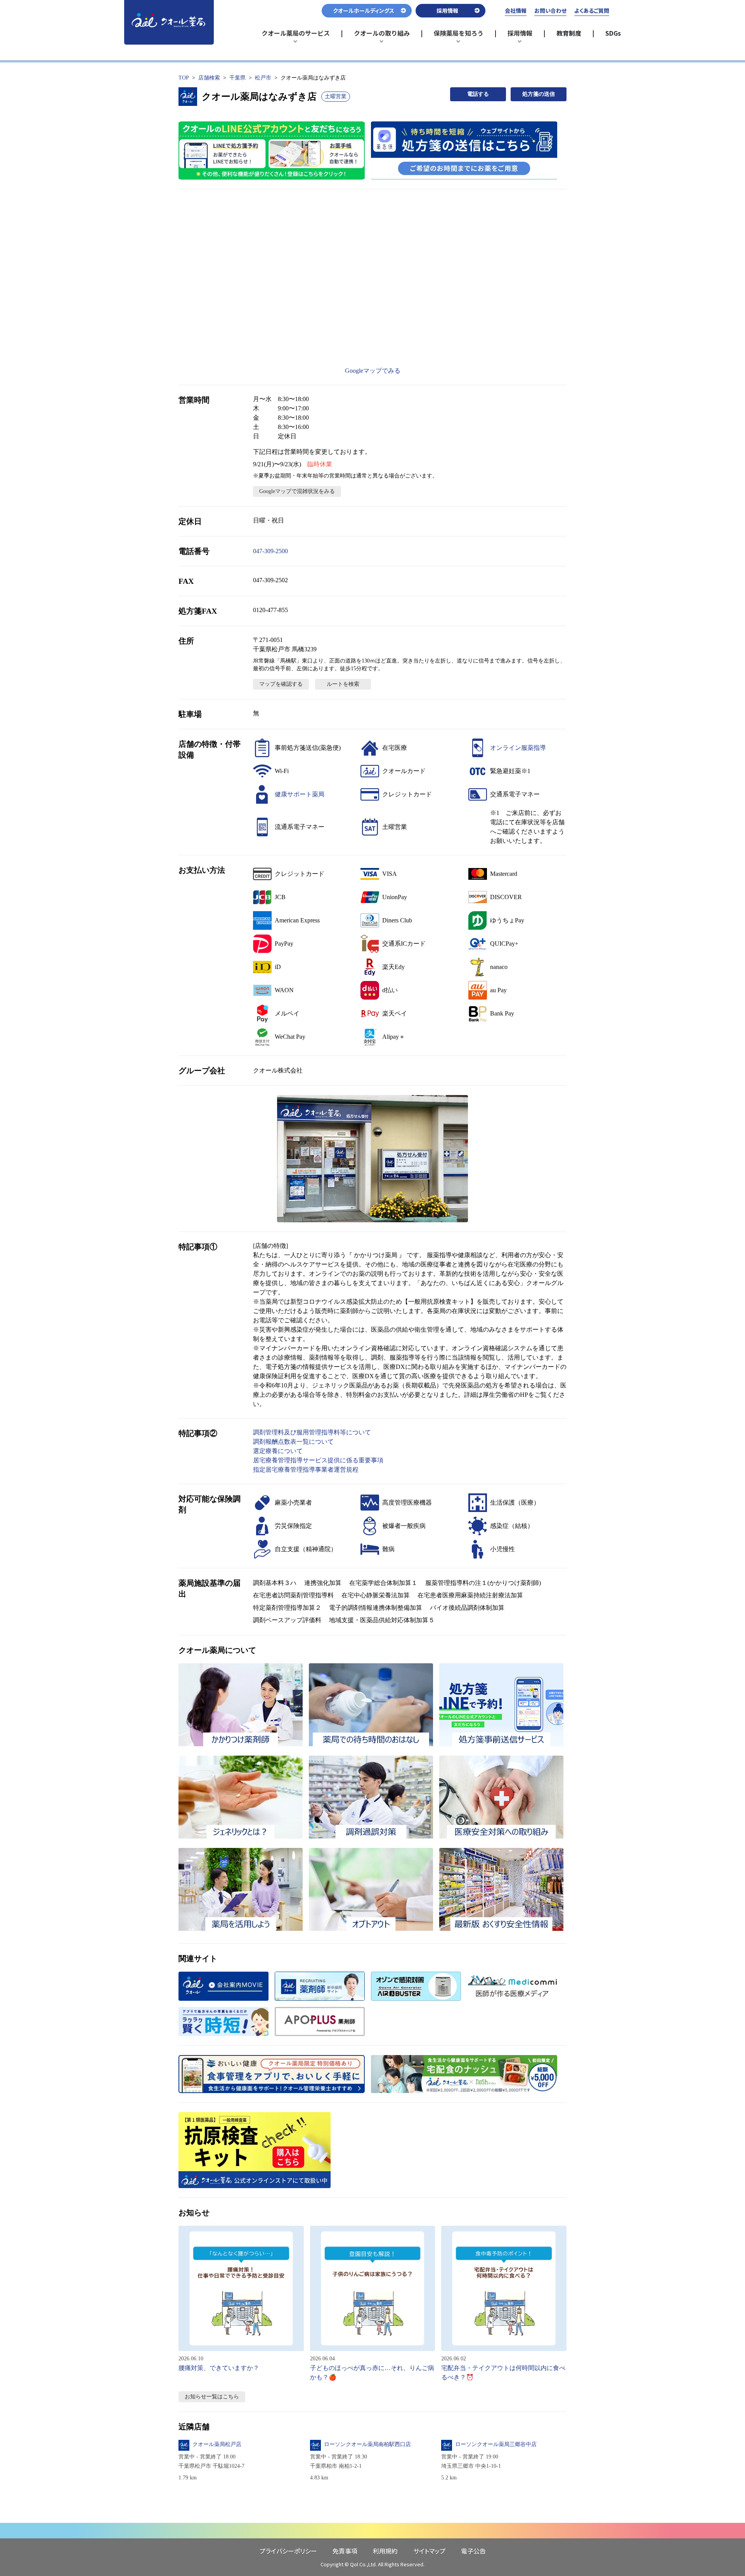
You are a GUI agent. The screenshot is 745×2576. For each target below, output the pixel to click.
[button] (372, 1159)
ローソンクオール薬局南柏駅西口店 (367, 2444)
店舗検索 (209, 78)
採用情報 (524, 36)
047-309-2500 (270, 551)
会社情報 (516, 10)
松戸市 (263, 78)
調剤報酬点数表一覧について (293, 1442)
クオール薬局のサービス (296, 36)
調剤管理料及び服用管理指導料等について (312, 1432)
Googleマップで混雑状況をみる (297, 491)
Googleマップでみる (373, 371)
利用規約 (385, 2551)
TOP (184, 78)
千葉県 (237, 78)
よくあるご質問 (592, 10)
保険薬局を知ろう (459, 36)
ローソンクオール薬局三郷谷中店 (496, 2444)
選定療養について (278, 1451)
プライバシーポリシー (288, 2551)
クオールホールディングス (364, 10)
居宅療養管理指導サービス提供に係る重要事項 (318, 1460)
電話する (478, 94)
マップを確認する (281, 684)
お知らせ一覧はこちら (212, 2397)
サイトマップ (429, 2551)
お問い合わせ (550, 10)
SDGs (613, 33)
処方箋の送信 (539, 94)
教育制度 (569, 33)
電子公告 (473, 2551)
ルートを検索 (343, 684)
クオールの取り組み (382, 36)
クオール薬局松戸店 (217, 2444)
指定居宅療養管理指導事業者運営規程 (306, 1470)
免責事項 (345, 2551)
